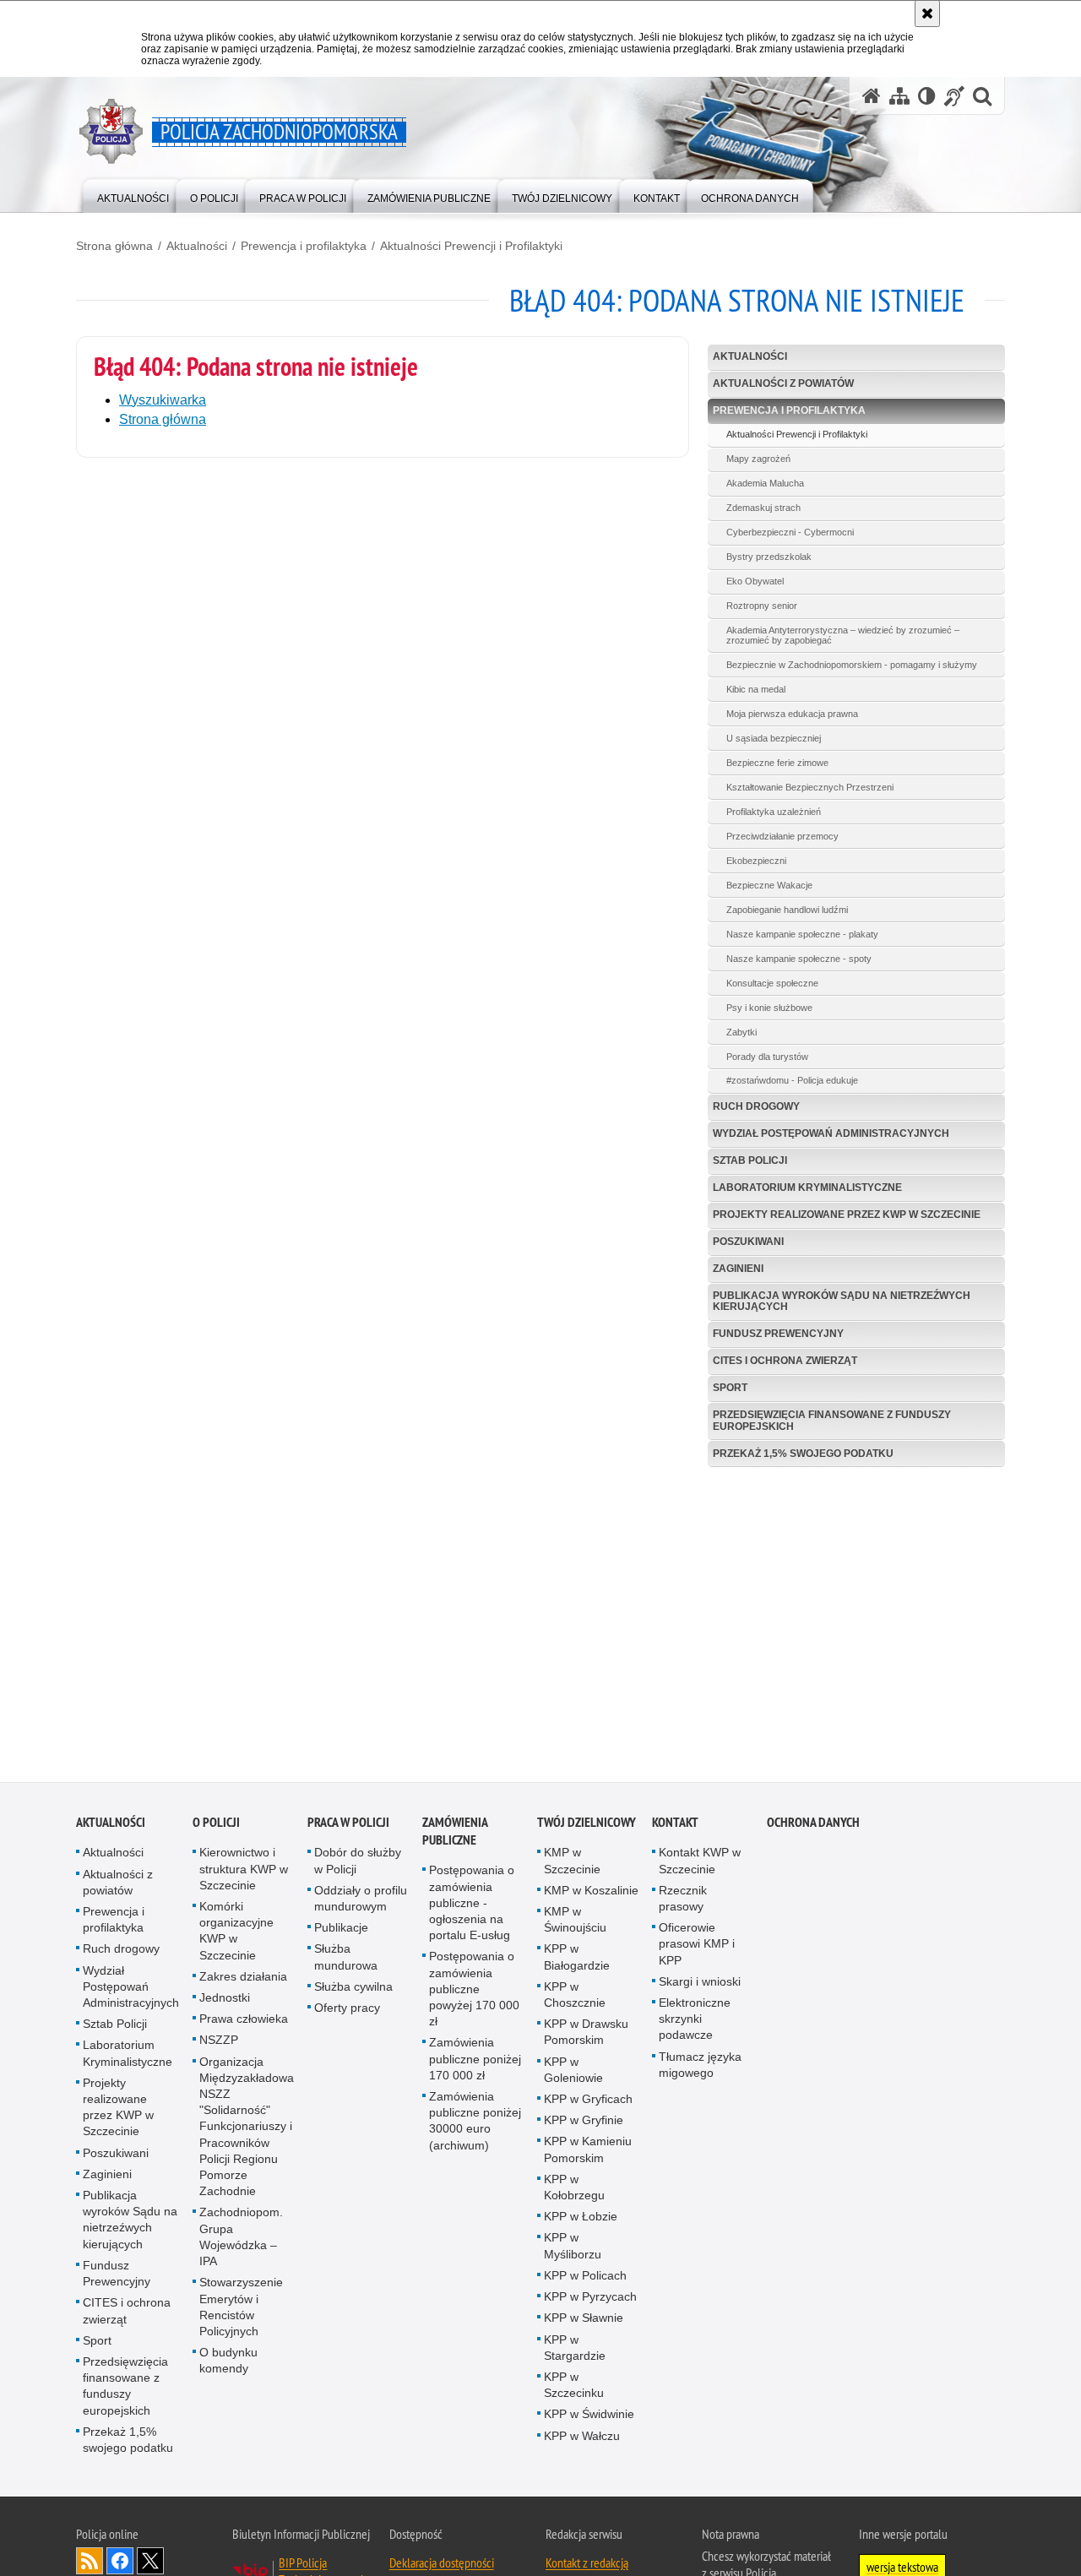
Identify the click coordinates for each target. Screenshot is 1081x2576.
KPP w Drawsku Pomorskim (586, 2034)
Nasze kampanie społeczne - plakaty (802, 934)
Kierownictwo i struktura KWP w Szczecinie (244, 1871)
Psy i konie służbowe (769, 1008)
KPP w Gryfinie (584, 2122)
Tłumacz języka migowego (700, 2066)
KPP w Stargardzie (575, 2349)
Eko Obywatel (755, 581)
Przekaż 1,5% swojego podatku (803, 1454)
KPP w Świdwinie (589, 2416)
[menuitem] (133, 195)
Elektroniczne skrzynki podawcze (695, 2021)
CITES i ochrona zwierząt (785, 1361)
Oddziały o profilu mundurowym (361, 1900)
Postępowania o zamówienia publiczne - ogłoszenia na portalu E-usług (472, 1905)
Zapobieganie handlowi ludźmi (787, 910)
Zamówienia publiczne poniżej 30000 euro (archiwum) (475, 2123)
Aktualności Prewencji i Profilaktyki (471, 246)
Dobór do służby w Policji (358, 1863)
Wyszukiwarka (163, 400)
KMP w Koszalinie (591, 1892)
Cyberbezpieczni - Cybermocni (790, 532)
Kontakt (675, 1825)
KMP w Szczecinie (572, 1863)
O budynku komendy (228, 2363)
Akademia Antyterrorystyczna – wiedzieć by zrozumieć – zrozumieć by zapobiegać (843, 635)
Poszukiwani (748, 1242)
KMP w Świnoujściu (575, 1922)
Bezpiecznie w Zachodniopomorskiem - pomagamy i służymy (852, 665)
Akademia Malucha (765, 483)
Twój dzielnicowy (587, 1825)
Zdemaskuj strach (763, 508)
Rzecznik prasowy (683, 1900)
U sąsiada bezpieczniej (774, 738)
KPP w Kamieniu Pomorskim (588, 2152)
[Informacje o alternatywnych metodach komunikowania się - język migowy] (954, 96)
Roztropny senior (762, 606)
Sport (730, 1388)
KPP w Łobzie (581, 2219)
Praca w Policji (348, 1825)
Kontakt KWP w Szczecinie (700, 1863)
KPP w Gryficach (588, 2101)
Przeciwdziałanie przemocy (782, 836)
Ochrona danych (813, 1825)
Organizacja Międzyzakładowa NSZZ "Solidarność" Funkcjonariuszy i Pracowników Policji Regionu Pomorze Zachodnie (247, 2128)
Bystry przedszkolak (769, 557)
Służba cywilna (353, 1988)
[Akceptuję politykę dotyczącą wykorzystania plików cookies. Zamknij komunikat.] (927, 14)
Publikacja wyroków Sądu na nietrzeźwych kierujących (842, 1301)
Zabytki (741, 1032)
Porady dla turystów (767, 1057)
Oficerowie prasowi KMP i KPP (697, 1946)
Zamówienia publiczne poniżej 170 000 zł (475, 2061)
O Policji (216, 1825)
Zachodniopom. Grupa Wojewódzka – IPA (241, 2239)
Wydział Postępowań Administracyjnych (831, 1133)
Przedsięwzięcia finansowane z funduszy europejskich (832, 1420)
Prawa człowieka (244, 2021)
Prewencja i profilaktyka (304, 246)
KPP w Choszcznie (575, 1996)
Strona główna (114, 246)
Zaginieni (738, 1269)
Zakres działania (243, 1978)
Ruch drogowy (756, 1106)
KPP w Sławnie (584, 2320)
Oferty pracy (347, 2010)
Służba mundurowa (346, 1959)
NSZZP (219, 2042)
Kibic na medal (756, 689)
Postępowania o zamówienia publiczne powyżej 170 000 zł (474, 1991)
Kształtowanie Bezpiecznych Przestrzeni (810, 787)
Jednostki (225, 2000)
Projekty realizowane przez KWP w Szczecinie (847, 1215)
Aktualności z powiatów (783, 383)
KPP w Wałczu (582, 2437)
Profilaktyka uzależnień (774, 812)
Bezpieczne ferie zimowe (777, 763)
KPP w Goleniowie (573, 2071)
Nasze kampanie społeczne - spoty (799, 959)
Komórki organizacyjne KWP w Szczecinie (236, 1933)
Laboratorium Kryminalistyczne (807, 1187)
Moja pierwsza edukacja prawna (792, 714)
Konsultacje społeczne (772, 983)
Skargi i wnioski (700, 1983)
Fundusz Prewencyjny (778, 1334)
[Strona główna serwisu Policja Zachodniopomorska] (872, 96)
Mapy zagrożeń (758, 459)
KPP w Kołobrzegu (574, 2189)
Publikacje (341, 1930)
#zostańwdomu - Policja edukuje (792, 1080)
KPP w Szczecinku (574, 2386)
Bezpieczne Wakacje (769, 885)
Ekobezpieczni (756, 861)
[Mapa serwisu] (899, 96)
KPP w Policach (585, 2277)
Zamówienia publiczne (455, 1834)
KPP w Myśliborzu (573, 2248)
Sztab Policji (750, 1160)
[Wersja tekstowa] (927, 96)
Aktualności (197, 246)
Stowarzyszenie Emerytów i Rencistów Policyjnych (241, 2309)
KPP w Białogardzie (577, 1959)
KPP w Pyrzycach (590, 2299)
